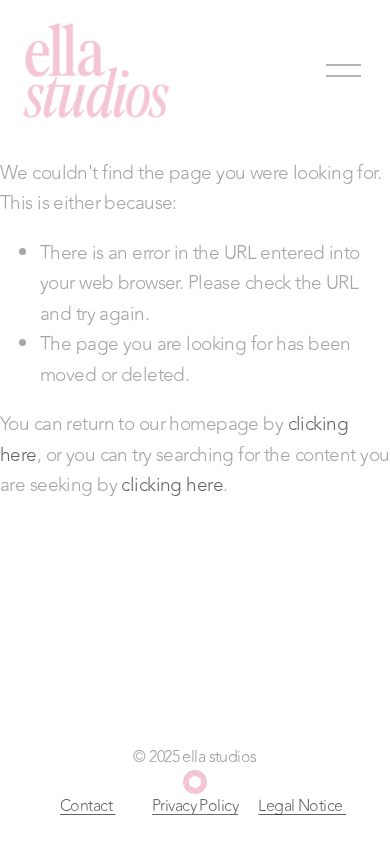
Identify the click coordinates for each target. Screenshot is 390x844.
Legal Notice (302, 806)
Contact (87, 806)
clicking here (172, 485)
